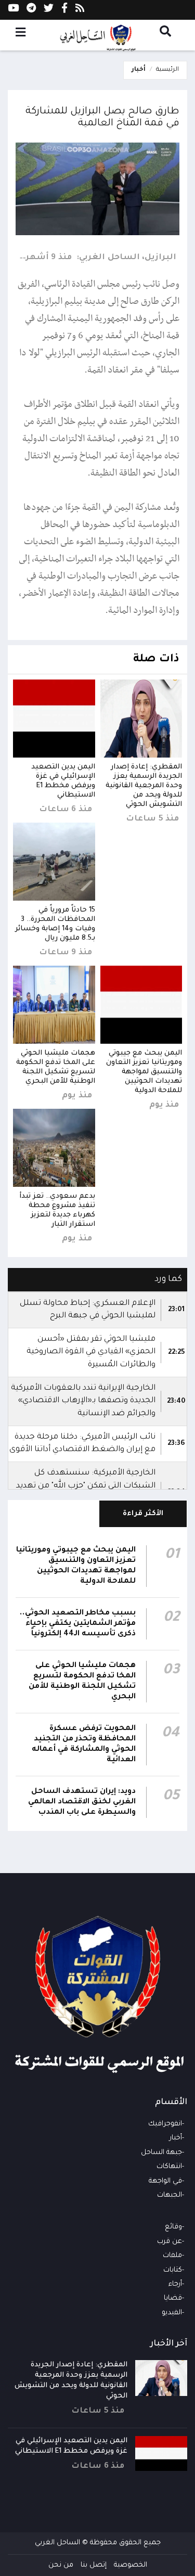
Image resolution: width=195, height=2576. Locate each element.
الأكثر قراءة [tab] (143, 1514)
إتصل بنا (94, 2565)
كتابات (173, 2270)
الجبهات (170, 2195)
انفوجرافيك (165, 2124)
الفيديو (172, 2313)
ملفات (172, 2256)
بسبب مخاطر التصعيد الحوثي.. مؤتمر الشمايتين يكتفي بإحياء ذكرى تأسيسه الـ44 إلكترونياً (78, 1624)
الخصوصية (131, 2565)
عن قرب (170, 2242)
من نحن (61, 2565)
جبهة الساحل (161, 2153)
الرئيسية (167, 70)
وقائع (173, 2227)
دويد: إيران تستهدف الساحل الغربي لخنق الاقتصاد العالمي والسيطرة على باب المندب (82, 1802)
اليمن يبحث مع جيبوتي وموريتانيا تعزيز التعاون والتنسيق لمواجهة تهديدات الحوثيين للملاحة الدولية (144, 1072)
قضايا (173, 2298)
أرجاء (175, 2284)
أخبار (139, 70)
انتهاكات (169, 2167)
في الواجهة (165, 2181)
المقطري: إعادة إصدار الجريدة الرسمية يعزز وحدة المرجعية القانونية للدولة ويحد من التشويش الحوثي (144, 786)
